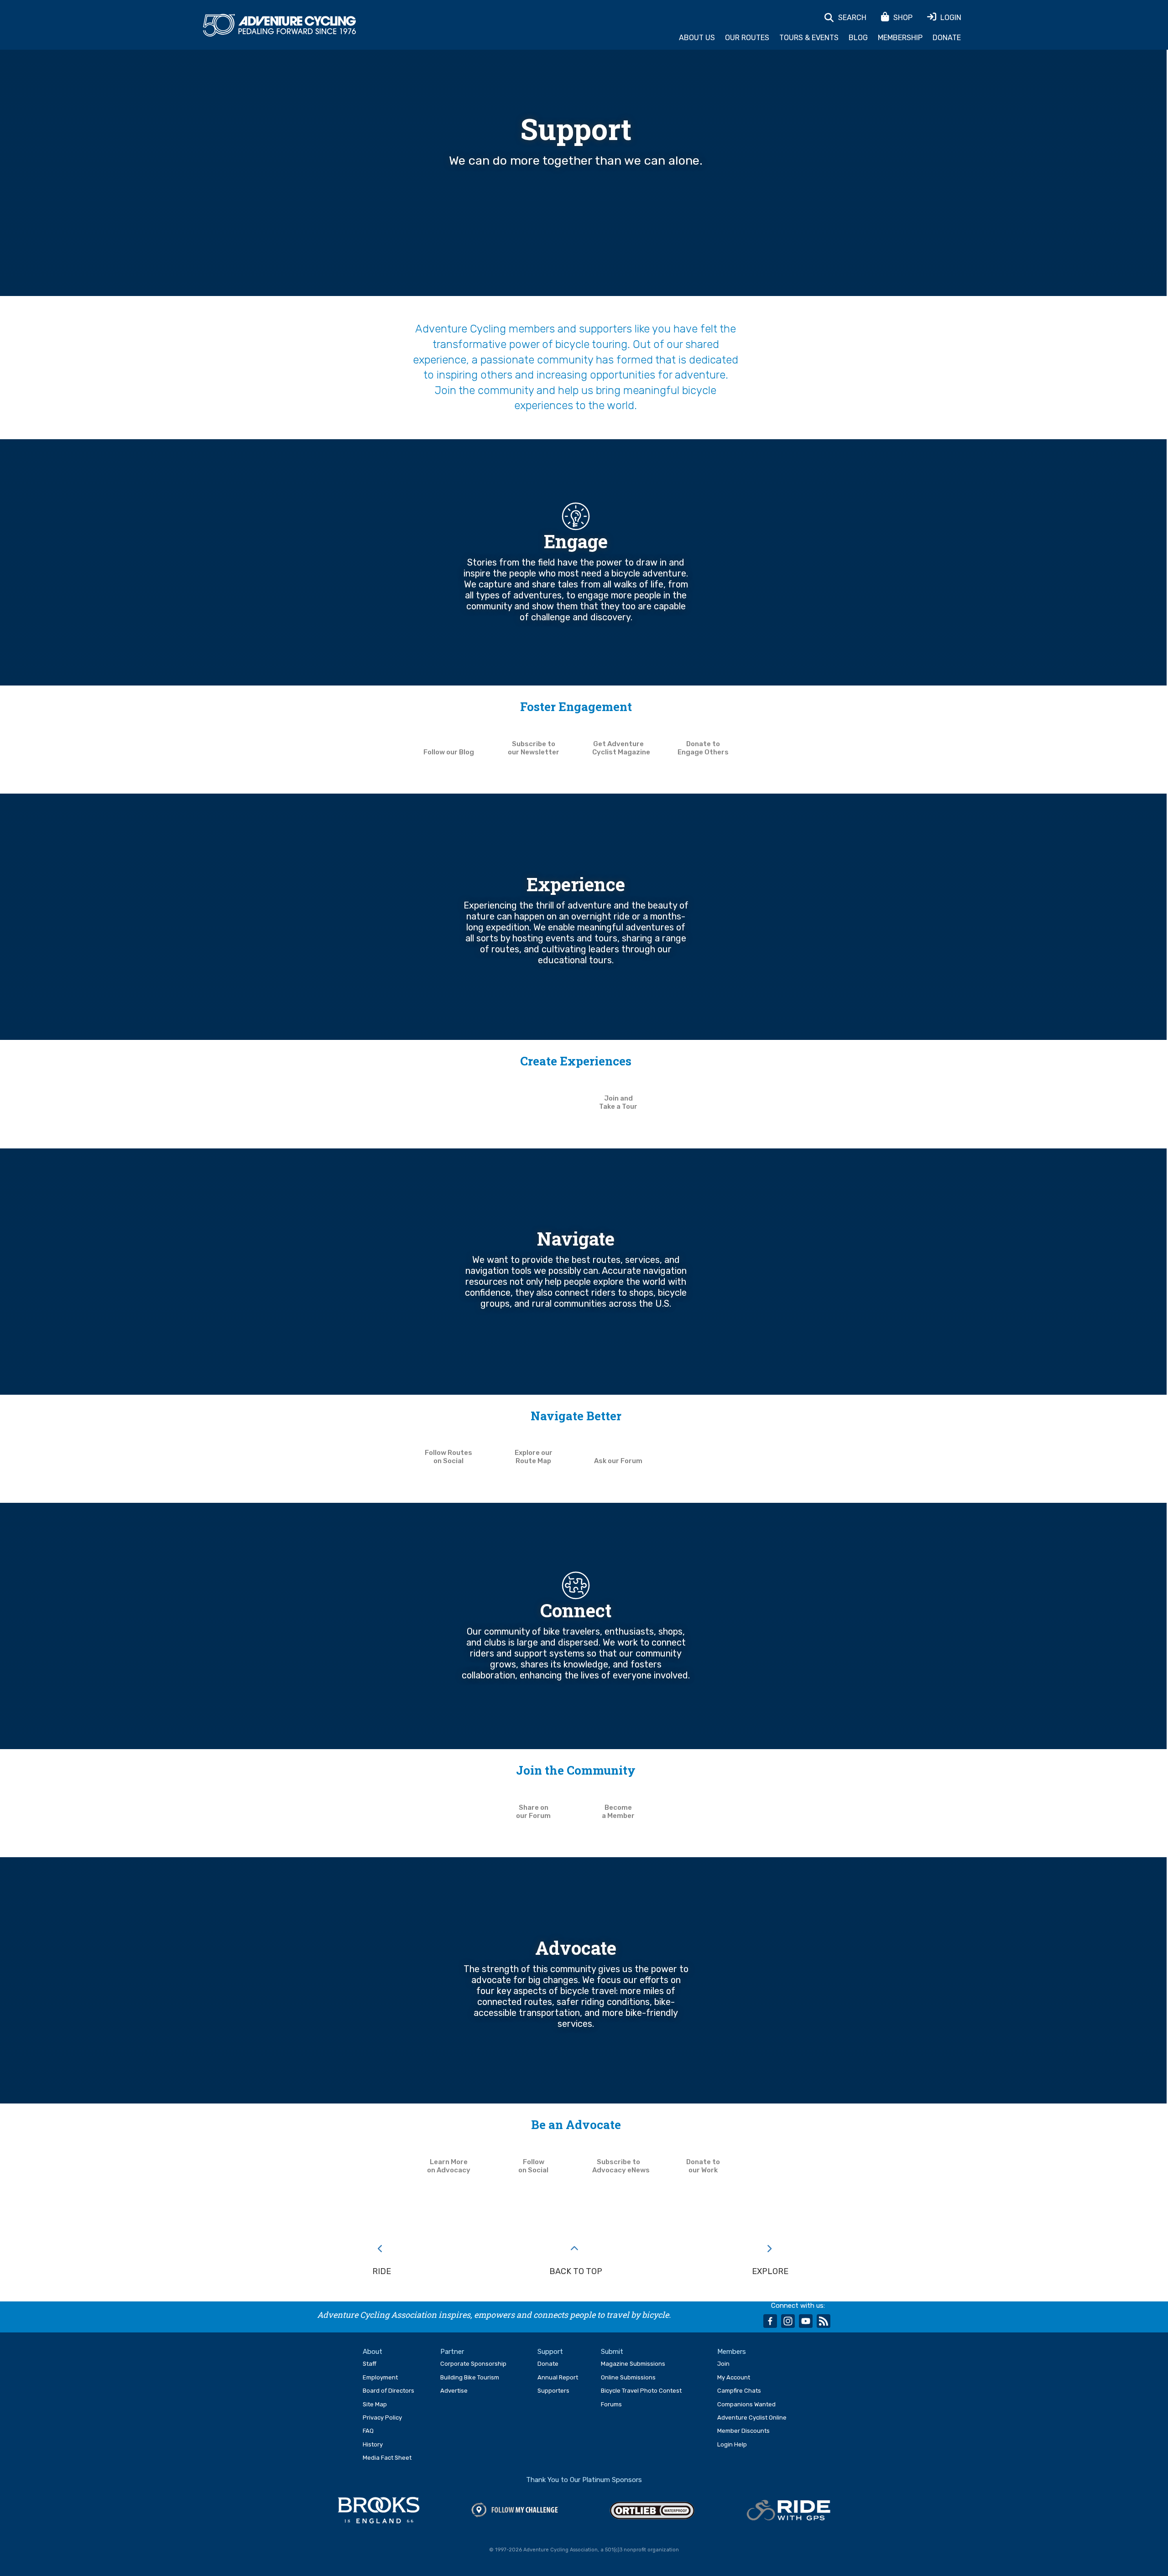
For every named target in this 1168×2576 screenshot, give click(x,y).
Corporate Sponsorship (473, 2364)
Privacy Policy (382, 2418)
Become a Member (618, 1812)
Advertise (454, 2391)
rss (824, 2321)
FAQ (368, 2431)
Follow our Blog (449, 752)
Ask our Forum (618, 1461)
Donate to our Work (703, 2166)
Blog (858, 38)
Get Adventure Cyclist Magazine (621, 748)
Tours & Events (809, 38)
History (373, 2444)
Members (732, 2352)
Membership (900, 38)
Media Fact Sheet (387, 2458)
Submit (612, 2352)
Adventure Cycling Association (279, 26)
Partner (452, 2352)
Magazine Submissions (633, 2364)
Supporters (553, 2391)
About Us (697, 38)
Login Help (732, 2444)
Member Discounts (743, 2431)
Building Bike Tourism (470, 2377)
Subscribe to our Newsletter (534, 748)
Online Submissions (628, 2377)
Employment (380, 2377)
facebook (770, 2321)
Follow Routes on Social (448, 1457)
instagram (788, 2321)
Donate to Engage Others (703, 748)
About (373, 2352)
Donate (947, 38)
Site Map (375, 2404)
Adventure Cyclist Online (752, 2418)
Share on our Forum (533, 1812)
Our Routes (747, 38)
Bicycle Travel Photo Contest (641, 2391)
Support (550, 2352)
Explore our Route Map (534, 1457)
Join (723, 2364)
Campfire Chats (739, 2391)
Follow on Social (533, 2166)
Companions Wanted (746, 2404)
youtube (806, 2321)
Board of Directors (388, 2391)
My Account (734, 2377)
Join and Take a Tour (618, 1102)
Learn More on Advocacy (449, 2166)
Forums (611, 2404)
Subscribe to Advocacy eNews (621, 2166)
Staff (370, 2364)
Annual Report (558, 2377)
